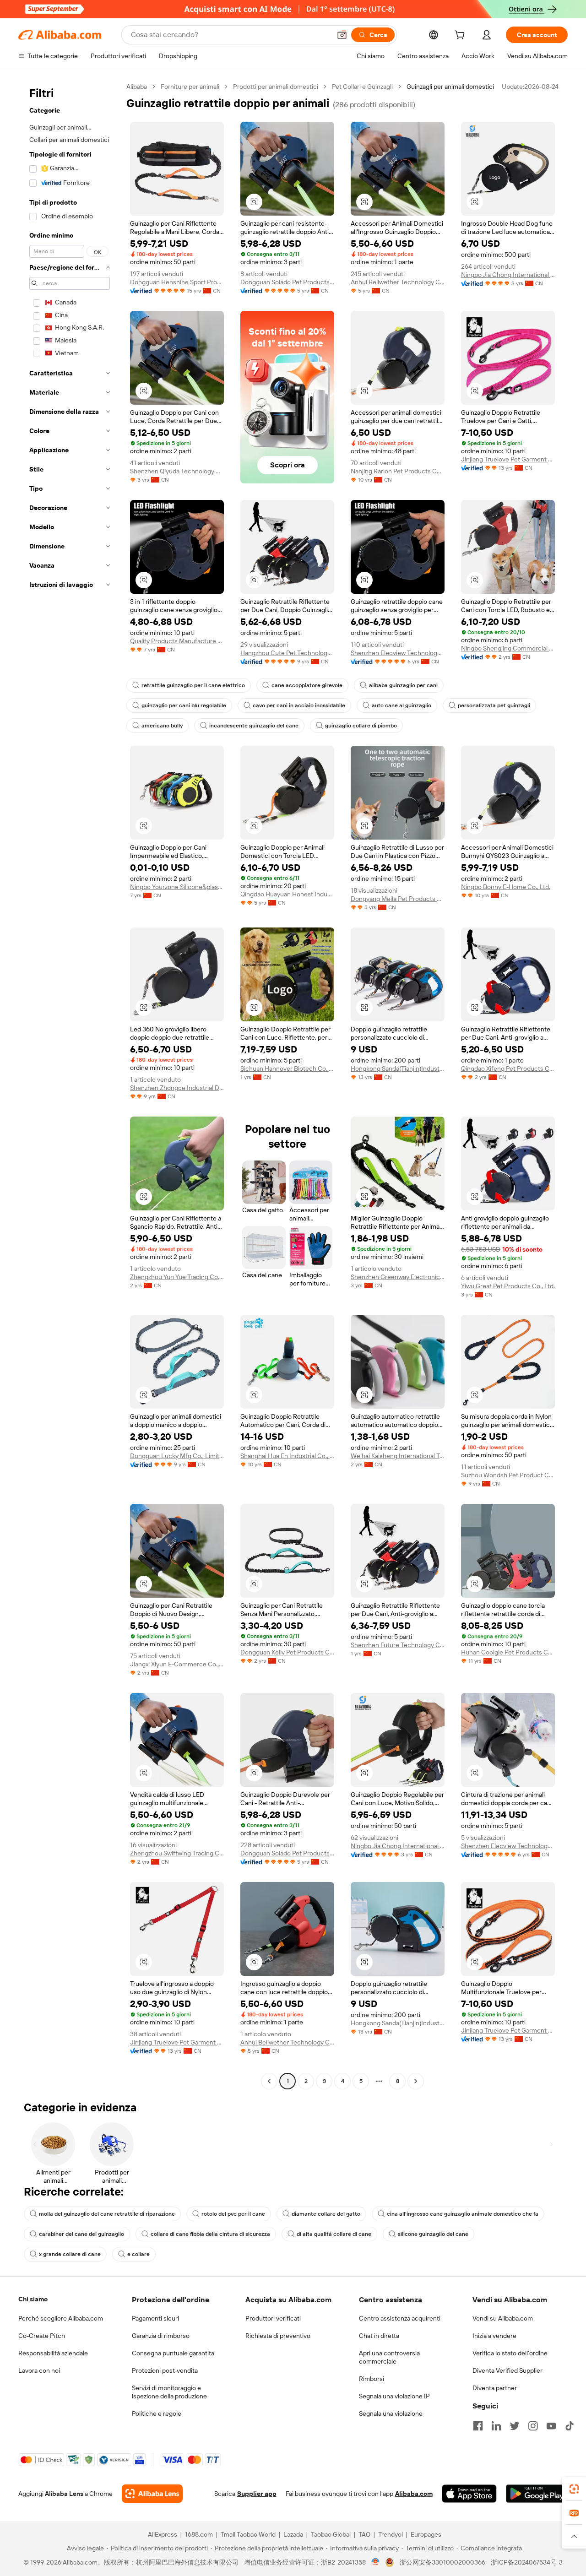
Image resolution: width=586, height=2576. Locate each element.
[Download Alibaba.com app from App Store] (469, 2494)
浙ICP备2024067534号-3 (527, 2562)
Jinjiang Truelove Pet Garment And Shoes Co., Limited (508, 459)
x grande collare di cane (70, 2254)
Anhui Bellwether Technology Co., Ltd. (398, 282)
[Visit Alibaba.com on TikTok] (570, 2426)
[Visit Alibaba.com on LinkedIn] (496, 2426)
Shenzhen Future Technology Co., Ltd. (398, 1645)
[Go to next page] (416, 2081)
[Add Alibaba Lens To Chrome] (152, 2494)
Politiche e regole (157, 2413)
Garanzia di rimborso (161, 2336)
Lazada (293, 2534)
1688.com (199, 2534)
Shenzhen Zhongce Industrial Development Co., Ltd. (177, 1088)
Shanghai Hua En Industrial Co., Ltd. (287, 1456)
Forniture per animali (190, 87)
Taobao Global (331, 2534)
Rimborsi (372, 2379)
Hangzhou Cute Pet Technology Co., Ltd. (287, 653)
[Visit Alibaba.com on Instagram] (533, 2426)
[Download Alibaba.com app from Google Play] (537, 2494)
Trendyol (391, 2534)
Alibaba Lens (64, 2494)
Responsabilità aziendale (53, 2353)
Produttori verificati (273, 2318)
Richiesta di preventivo (278, 2336)
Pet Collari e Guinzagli (362, 87)
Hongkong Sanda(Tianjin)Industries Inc (398, 1068)
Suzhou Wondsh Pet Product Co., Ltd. (508, 1475)
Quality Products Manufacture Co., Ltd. (177, 641)
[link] (574, 2489)
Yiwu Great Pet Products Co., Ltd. (508, 1286)
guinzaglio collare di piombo (361, 726)
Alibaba (137, 87)
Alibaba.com (414, 2494)
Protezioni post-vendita (165, 2370)
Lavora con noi (39, 2370)
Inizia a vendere (494, 2336)
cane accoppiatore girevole (307, 685)
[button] (342, 35)
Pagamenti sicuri (155, 2318)
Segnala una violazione (391, 2413)
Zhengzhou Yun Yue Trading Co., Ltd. (177, 1277)
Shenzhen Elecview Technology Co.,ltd (398, 653)
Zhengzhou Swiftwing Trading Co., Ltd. (177, 1853)
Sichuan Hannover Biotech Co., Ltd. (287, 1068)
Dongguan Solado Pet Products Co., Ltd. (287, 282)
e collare (138, 2254)
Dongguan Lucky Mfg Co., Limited (177, 1456)
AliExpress (163, 2534)
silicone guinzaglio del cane (433, 2234)
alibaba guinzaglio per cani (403, 685)
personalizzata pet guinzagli (494, 705)
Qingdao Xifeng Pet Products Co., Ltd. (508, 1068)
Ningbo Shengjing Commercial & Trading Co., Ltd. (508, 648)
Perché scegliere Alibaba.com (61, 2318)
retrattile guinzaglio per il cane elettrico (193, 685)
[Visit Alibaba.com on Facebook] (478, 2426)
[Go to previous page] (269, 2081)
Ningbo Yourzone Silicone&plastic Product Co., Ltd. (177, 887)
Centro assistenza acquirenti (400, 2318)
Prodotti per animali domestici (276, 87)
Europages (426, 2534)
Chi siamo (33, 2299)
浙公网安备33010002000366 (442, 2562)
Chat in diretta (379, 2336)
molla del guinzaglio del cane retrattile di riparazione (107, 2214)
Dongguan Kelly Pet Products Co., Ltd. (287, 1652)
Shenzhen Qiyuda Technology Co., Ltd (177, 471)
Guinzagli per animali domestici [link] (450, 87)
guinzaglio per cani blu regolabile (184, 705)
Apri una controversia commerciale (389, 2357)
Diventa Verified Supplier (507, 2370)
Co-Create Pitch (42, 2336)
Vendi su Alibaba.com (503, 2318)
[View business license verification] (376, 2562)
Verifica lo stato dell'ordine (510, 2353)
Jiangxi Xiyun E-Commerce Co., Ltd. (177, 1664)
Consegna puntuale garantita (173, 2353)
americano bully (162, 726)
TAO (364, 2534)
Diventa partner (495, 2388)
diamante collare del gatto (326, 2214)
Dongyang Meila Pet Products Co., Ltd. (398, 899)
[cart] (461, 36)
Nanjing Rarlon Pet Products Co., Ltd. (398, 471)
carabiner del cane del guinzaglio (81, 2234)
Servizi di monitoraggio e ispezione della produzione (169, 2392)
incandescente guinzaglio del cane (254, 726)
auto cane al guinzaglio (402, 705)
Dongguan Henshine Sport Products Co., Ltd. (177, 282)
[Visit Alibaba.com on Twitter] (515, 2426)
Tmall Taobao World (248, 2534)
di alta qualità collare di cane (334, 2234)
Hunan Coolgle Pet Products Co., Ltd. (508, 1652)
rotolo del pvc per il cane (233, 2214)
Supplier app (257, 2494)
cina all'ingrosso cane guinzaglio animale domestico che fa (463, 2214)
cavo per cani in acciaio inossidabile (299, 705)
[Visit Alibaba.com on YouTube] (551, 2426)
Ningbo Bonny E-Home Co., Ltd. (506, 887)
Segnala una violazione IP (394, 2396)
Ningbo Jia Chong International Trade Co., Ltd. (508, 275)
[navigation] (70, 1085)
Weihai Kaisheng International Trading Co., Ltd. (398, 1456)
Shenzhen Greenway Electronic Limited (398, 1277)
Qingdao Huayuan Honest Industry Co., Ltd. (287, 894)
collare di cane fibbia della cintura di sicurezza (210, 2234)
